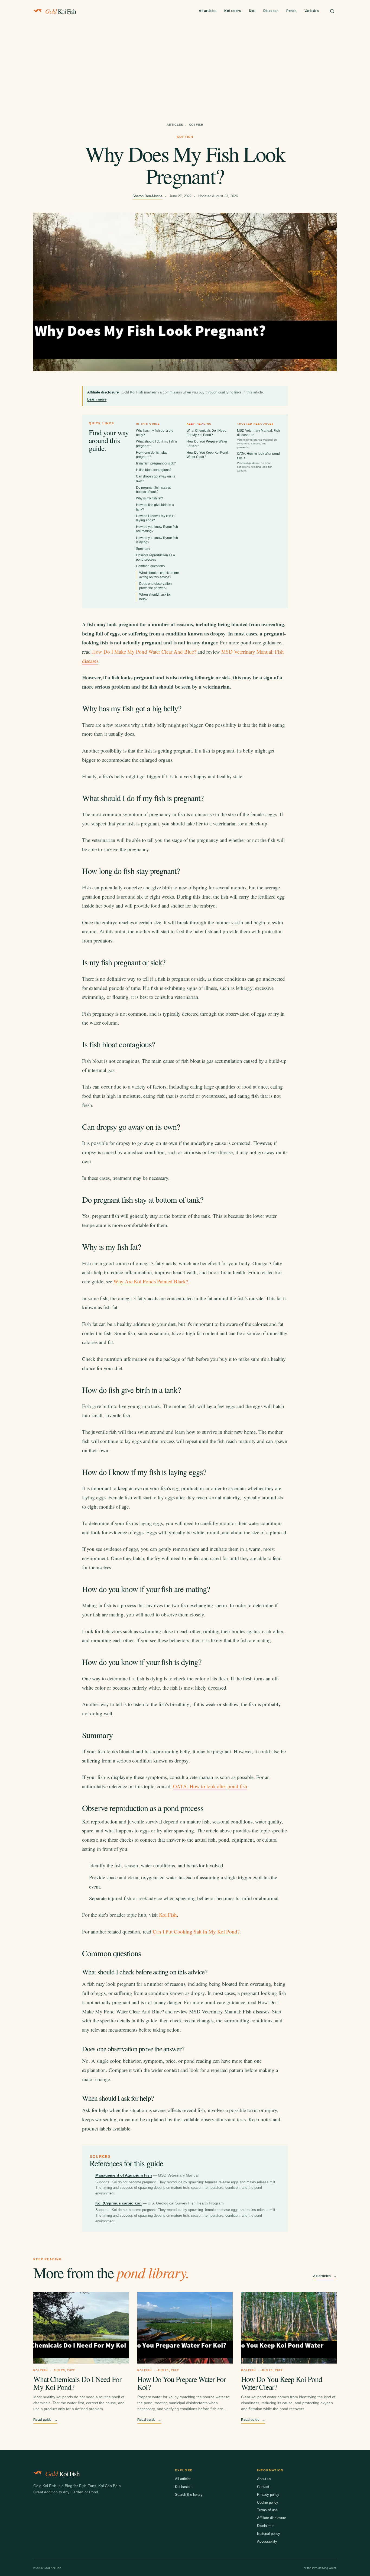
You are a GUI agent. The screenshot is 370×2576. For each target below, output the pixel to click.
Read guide (45, 2420)
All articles (208, 11)
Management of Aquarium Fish (124, 2175)
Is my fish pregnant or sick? (156, 463)
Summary (143, 549)
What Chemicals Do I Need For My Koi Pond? (77, 2383)
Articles (175, 125)
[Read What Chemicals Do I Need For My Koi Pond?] (81, 2328)
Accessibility (267, 2541)
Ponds (291, 11)
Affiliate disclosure (272, 2518)
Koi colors (233, 11)
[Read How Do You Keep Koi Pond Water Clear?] (289, 2328)
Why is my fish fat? (150, 498)
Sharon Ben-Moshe (147, 196)
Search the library (189, 2495)
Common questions (150, 566)
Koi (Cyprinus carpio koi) (119, 2203)
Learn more (97, 399)
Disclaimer (265, 2526)
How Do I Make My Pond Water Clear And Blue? (144, 652)
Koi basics (183, 2487)
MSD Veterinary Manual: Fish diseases (258, 439)
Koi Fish (168, 1915)
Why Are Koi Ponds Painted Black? (151, 1281)
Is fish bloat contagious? (154, 470)
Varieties (312, 11)
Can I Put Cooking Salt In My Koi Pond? (196, 1931)
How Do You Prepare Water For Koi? (182, 2383)
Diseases (271, 11)
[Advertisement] (185, 63)
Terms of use (267, 2510)
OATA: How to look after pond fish (258, 462)
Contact (263, 2487)
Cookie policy (268, 2502)
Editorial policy (269, 2534)
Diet (252, 11)
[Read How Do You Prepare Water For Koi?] (185, 2328)
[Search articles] (332, 11)
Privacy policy (268, 2495)
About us (264, 2479)
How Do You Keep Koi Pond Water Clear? (281, 2383)
